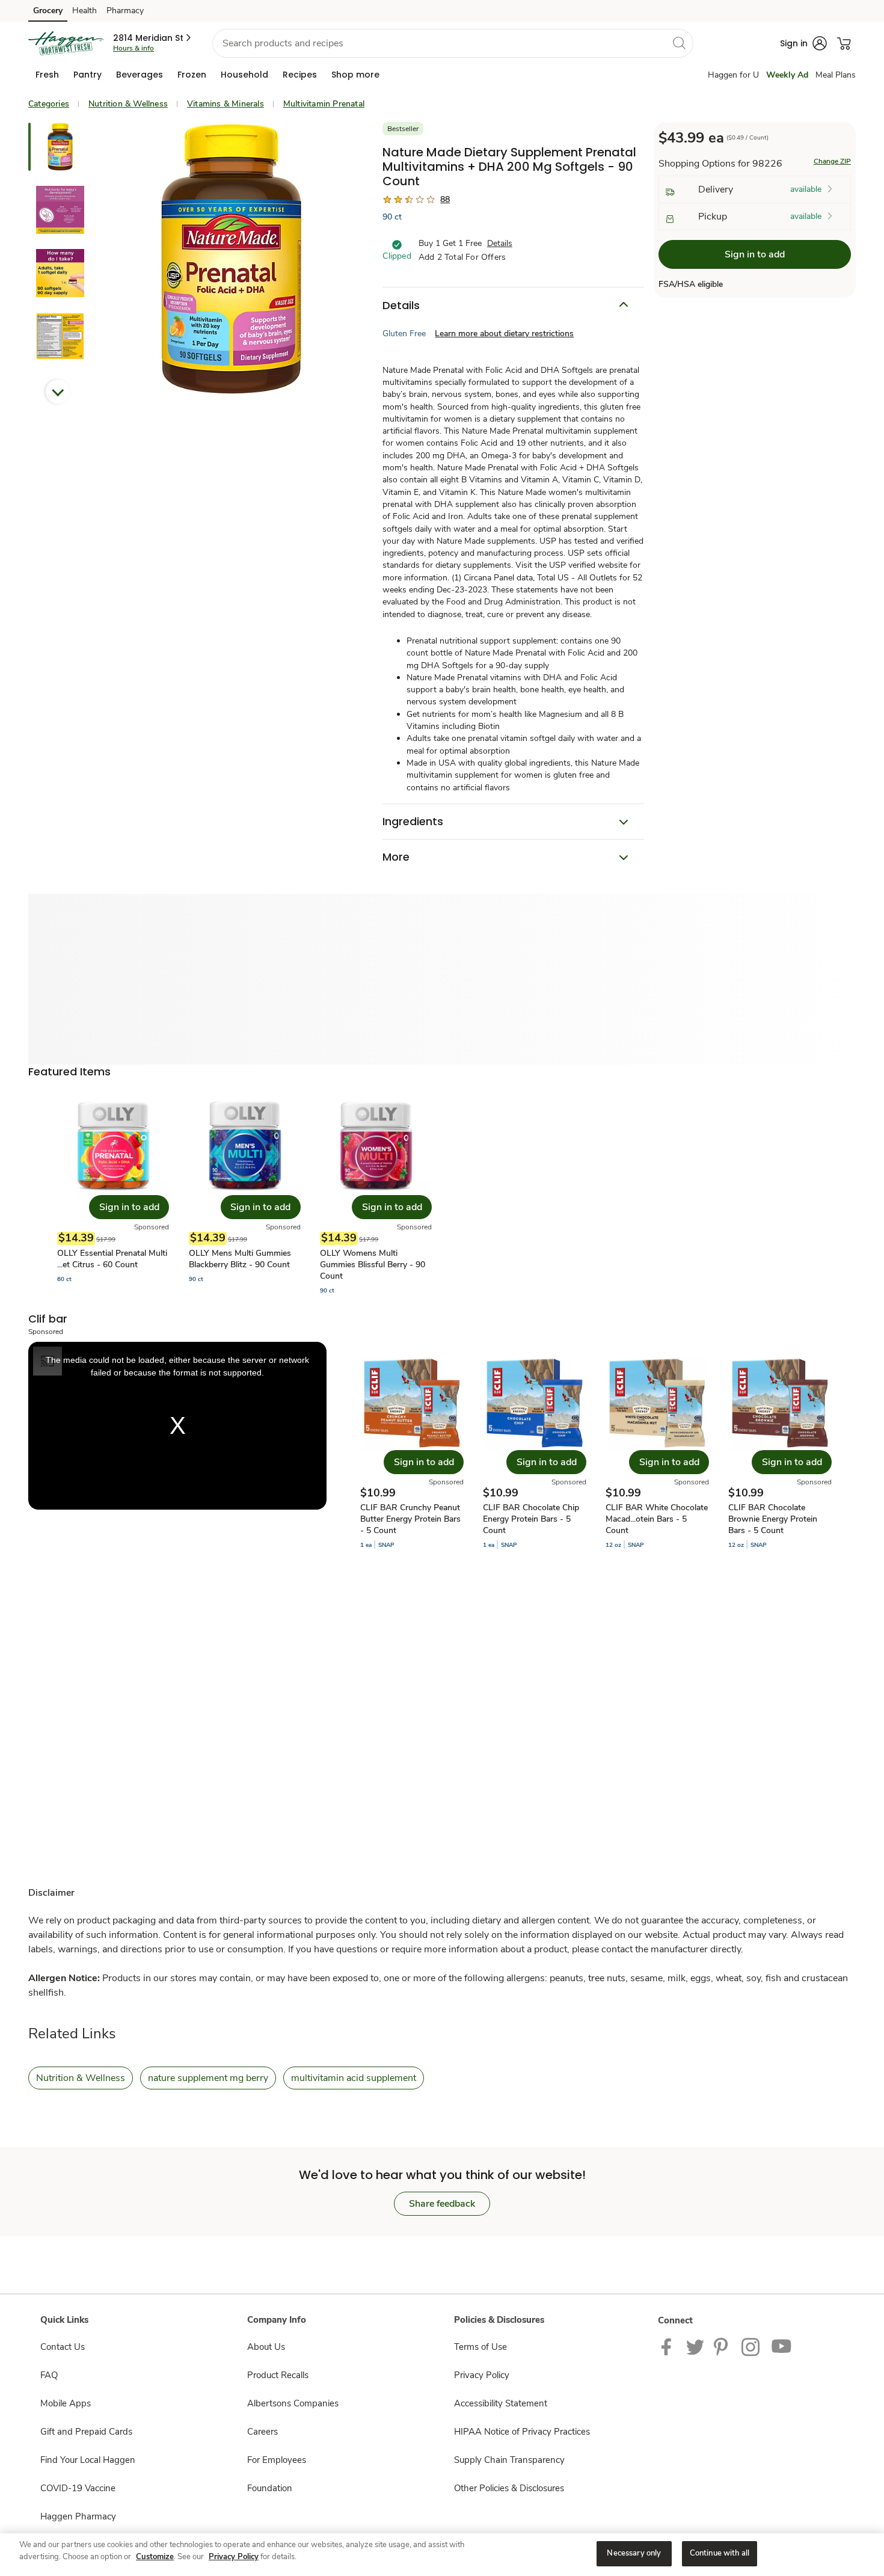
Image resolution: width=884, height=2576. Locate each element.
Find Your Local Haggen (88, 2460)
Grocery (48, 11)
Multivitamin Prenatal (324, 104)
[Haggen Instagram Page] (751, 2346)
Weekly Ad (787, 75)
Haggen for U (733, 75)
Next (58, 392)
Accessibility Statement (501, 2403)
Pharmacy (125, 11)
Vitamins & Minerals (226, 104)
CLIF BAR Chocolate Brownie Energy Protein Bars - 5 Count (773, 1519)
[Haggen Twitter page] (695, 2346)
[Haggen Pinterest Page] (723, 2346)
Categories (49, 104)
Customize (155, 2557)
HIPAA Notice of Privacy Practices (522, 2432)
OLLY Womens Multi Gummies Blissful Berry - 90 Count (373, 1265)
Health (84, 11)
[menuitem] (47, 75)
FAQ (49, 2375)
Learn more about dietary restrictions (504, 334)
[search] (679, 43)
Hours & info (134, 48)
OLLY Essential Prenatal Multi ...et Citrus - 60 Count (112, 1259)
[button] (153, 38)
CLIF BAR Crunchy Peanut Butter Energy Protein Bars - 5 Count (410, 1519)
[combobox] (453, 43)
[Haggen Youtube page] (782, 2346)
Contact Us (63, 2347)
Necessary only (634, 2553)
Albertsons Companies (293, 2403)
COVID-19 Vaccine (78, 2488)
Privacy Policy (482, 2375)
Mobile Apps (66, 2403)
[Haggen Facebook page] (669, 2346)
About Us (266, 2347)
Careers (262, 2432)
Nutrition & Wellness (128, 104)
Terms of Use (480, 2347)
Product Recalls (278, 2375)
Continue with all (720, 2553)
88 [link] (445, 199)
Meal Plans (836, 75)
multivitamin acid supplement (354, 2078)
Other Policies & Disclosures (509, 2488)
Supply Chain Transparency (509, 2460)
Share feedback (442, 2204)
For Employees (277, 2460)
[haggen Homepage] (66, 43)
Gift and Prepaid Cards (86, 2432)
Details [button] (500, 243)
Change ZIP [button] (832, 161)
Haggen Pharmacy (78, 2516)
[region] (442, 2555)
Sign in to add (755, 254)
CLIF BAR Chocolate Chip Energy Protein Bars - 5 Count (531, 1519)
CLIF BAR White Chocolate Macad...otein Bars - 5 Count (657, 1519)
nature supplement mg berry (208, 2078)
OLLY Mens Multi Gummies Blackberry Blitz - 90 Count (240, 1259)
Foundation (270, 2488)
